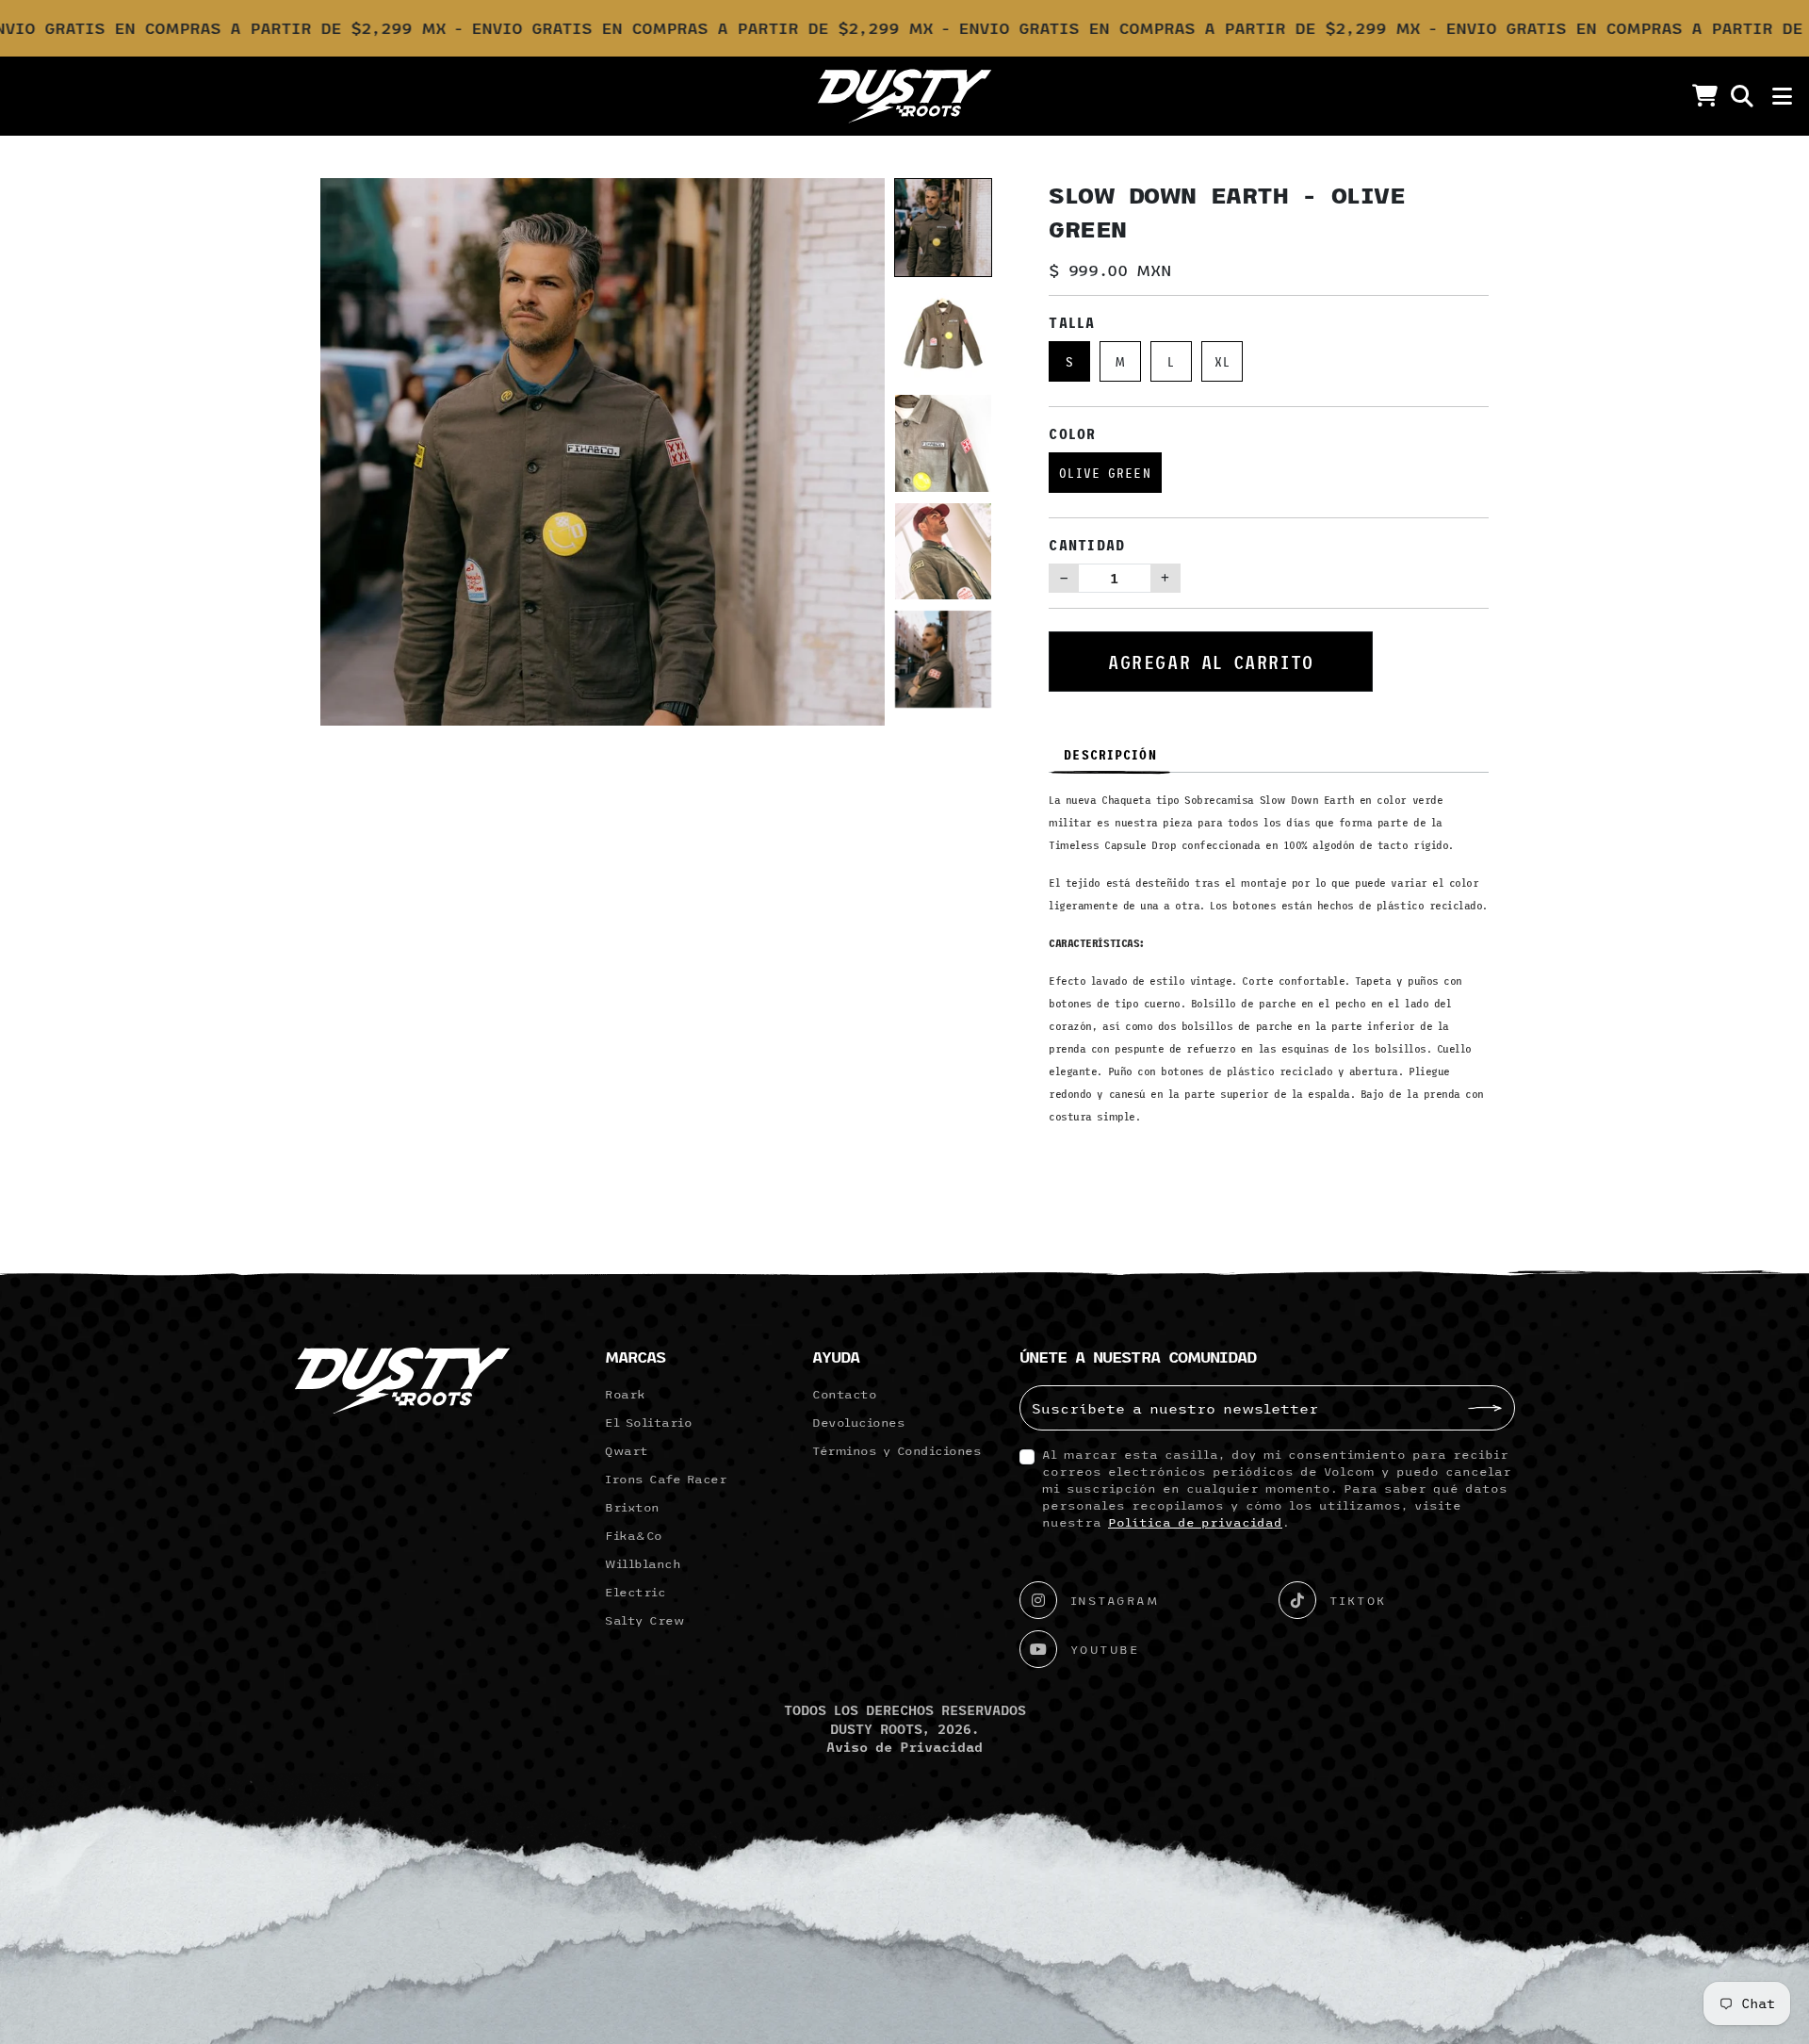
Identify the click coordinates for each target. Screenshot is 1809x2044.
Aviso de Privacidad (904, 1747)
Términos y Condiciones (896, 1450)
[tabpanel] (1269, 965)
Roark (625, 1394)
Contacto (844, 1394)
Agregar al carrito (1211, 662)
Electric (635, 1592)
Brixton (632, 1507)
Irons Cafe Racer (666, 1479)
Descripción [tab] (1110, 754)
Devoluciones (858, 1422)
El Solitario (648, 1422)
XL (1222, 361)
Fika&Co (634, 1535)
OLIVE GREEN (1105, 473)
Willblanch (643, 1563)
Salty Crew (644, 1620)
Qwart (627, 1450)
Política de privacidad (1195, 1522)
